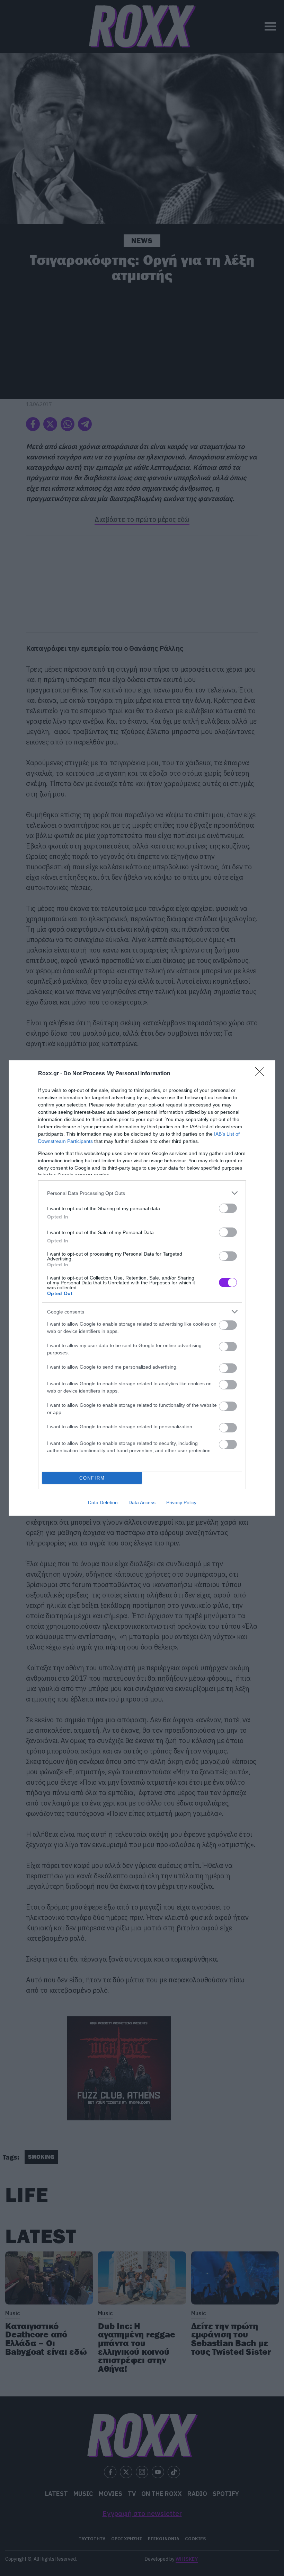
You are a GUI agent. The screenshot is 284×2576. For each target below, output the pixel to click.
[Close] (262, 1074)
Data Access (142, 1502)
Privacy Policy (181, 1502)
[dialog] (142, 1288)
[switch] (228, 1208)
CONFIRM (92, 1478)
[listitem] (142, 1193)
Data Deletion (103, 1502)
